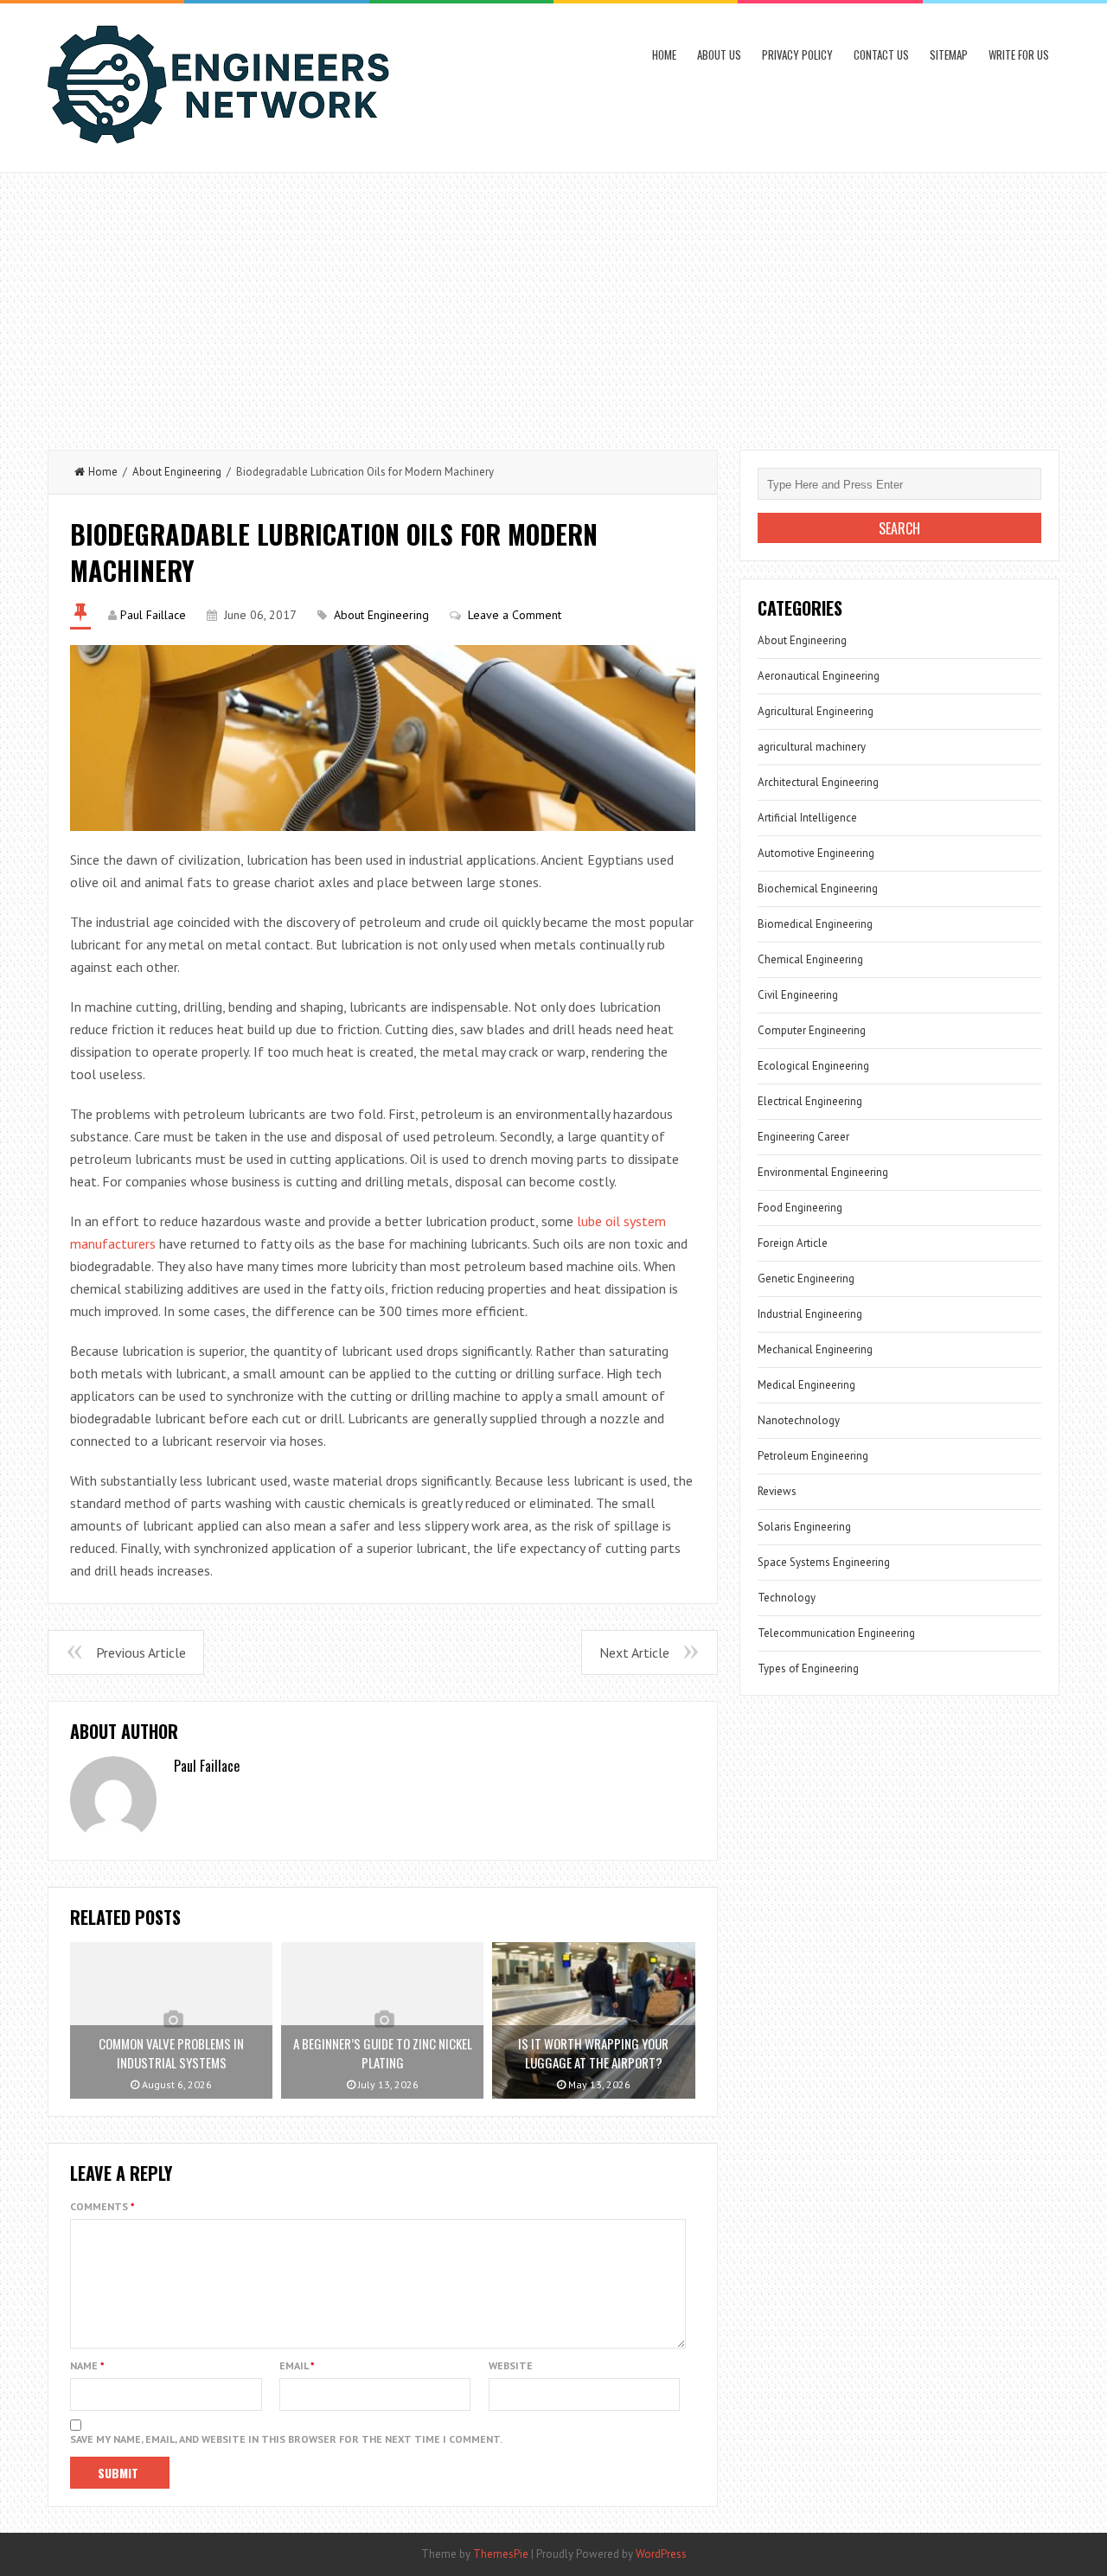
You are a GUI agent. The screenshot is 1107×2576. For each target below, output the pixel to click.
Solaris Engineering (804, 1527)
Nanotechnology (799, 1420)
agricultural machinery (812, 747)
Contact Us (881, 54)
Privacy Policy (797, 54)
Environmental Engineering (823, 1172)
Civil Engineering (798, 995)
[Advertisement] (553, 303)
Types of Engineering (808, 1668)
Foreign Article (793, 1243)
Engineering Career (803, 1137)
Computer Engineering (812, 1030)
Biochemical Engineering (818, 888)
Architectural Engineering (818, 782)
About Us (719, 54)
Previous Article (141, 1652)
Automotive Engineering (816, 853)
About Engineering (177, 472)
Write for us (1019, 54)
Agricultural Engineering (816, 711)
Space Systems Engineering (824, 1562)
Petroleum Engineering (813, 1456)
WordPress (661, 2554)
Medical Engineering (806, 1385)
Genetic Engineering (806, 1278)
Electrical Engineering (810, 1101)
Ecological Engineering (813, 1066)
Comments (102, 2206)
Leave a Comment (515, 615)
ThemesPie (501, 2554)
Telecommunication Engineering (836, 1633)
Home (664, 54)
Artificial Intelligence (807, 818)
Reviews (777, 1491)
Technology (787, 1598)
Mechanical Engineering (815, 1349)
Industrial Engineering (810, 1314)
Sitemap (949, 54)
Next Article (634, 1652)
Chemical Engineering (810, 959)
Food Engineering (800, 1208)
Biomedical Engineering (815, 924)
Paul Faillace (153, 615)
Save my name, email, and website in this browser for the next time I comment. (286, 2439)
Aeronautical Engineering (819, 676)
